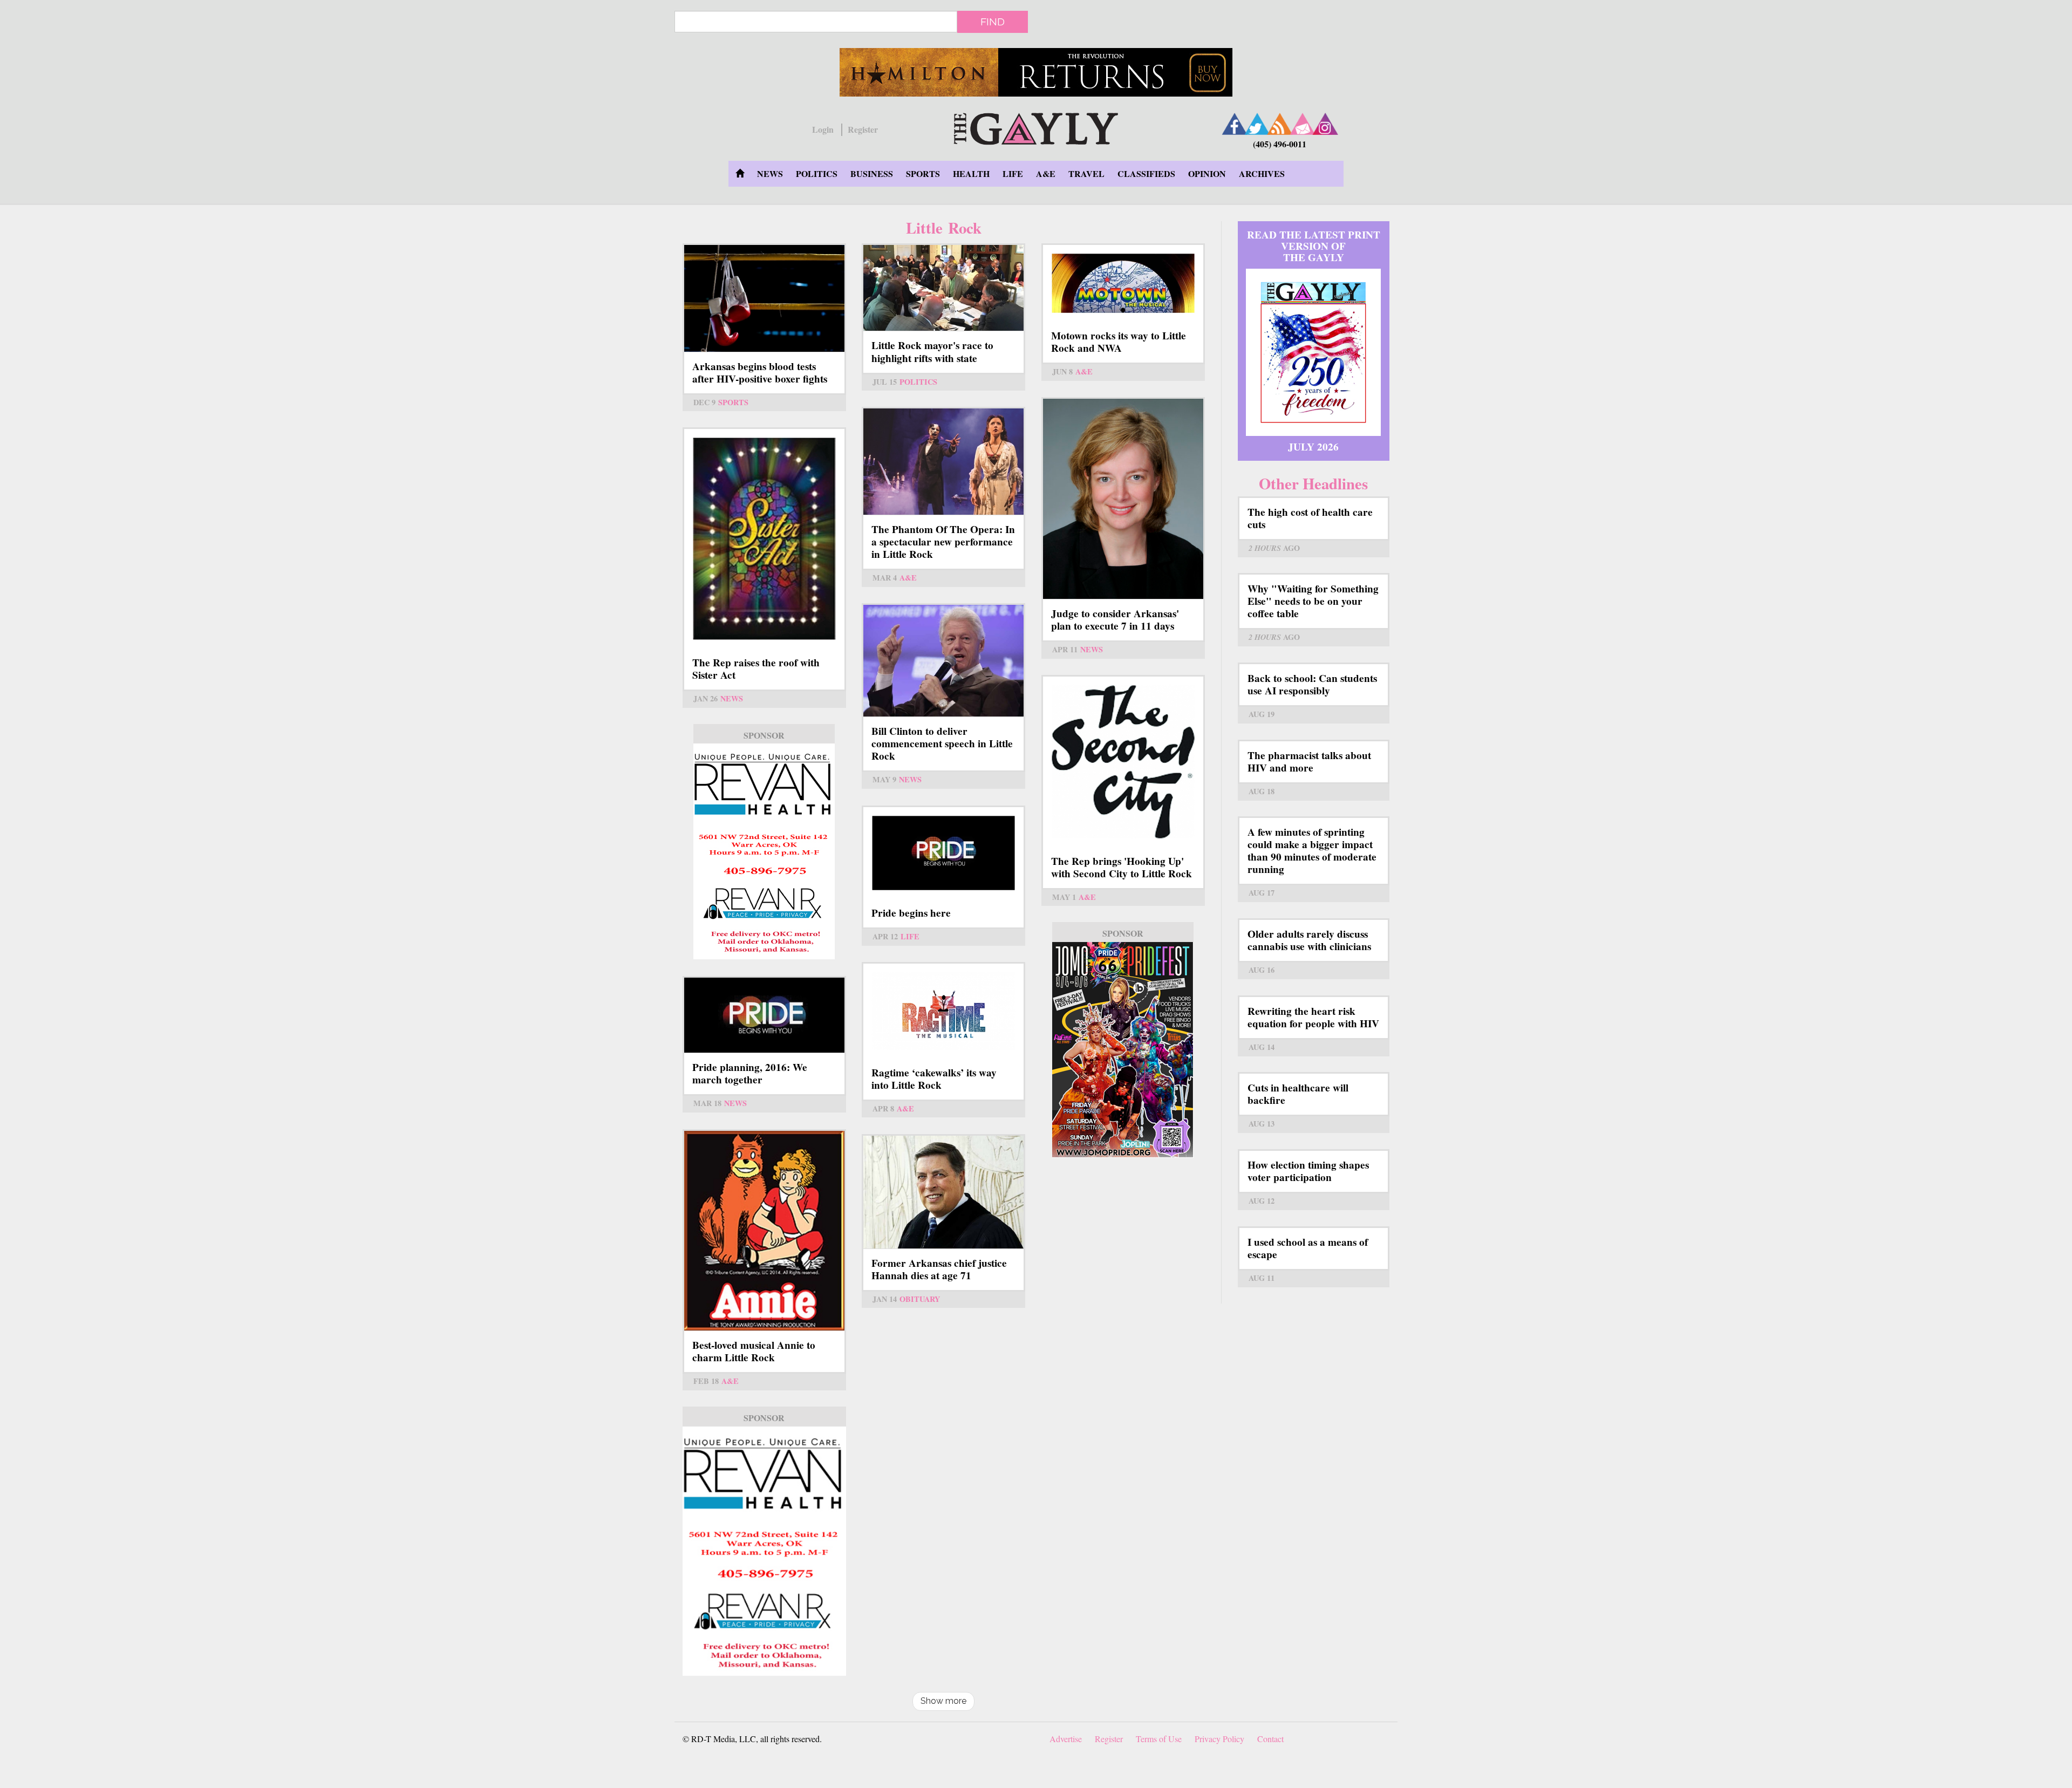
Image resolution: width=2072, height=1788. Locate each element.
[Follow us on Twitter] (1257, 124)
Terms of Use (1159, 1739)
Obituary (920, 1299)
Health (971, 173)
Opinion (1207, 173)
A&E (1046, 173)
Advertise (1066, 1739)
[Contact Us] (1303, 124)
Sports (923, 173)
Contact (1270, 1739)
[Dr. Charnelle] (1123, 1050)
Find (993, 22)
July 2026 (1313, 447)
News (770, 173)
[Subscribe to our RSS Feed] (1280, 124)
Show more (943, 1701)
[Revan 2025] (764, 1551)
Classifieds (1146, 173)
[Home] (1036, 127)
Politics (817, 173)
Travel (1086, 173)
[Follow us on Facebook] (1235, 124)
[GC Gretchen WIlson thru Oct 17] (1036, 72)
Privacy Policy (1219, 1739)
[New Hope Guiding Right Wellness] (764, 851)
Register (863, 129)
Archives (1262, 173)
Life (1013, 173)
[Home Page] (740, 174)
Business (872, 173)
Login (823, 129)
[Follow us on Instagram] (1325, 124)
